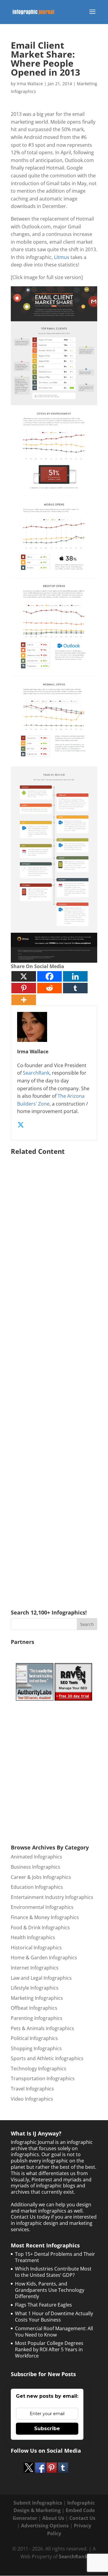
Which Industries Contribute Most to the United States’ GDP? (53, 2272)
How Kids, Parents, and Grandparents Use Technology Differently (50, 2290)
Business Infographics (36, 1867)
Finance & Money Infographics (45, 1917)
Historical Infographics (36, 1948)
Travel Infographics (32, 2089)
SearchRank (36, 1073)
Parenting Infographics (37, 2018)
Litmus (62, 257)
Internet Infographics (35, 1968)
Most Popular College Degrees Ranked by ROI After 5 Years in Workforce (49, 2349)
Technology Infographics (39, 2069)
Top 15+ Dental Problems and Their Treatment (55, 2257)
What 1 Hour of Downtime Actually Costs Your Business (54, 2317)
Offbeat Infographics (34, 2008)
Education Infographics (37, 1887)
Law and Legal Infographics (41, 1978)
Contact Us (82, 2518)
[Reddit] (49, 988)
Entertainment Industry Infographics (52, 1897)
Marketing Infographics (37, 1998)
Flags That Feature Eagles (43, 2305)
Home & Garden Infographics (44, 1958)
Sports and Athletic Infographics (47, 2058)
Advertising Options (45, 2526)
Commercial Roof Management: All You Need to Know (54, 2332)
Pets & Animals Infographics (42, 2028)
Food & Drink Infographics (40, 1927)
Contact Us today (30, 2217)
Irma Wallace (30, 84)
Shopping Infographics (36, 2048)
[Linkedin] (75, 976)
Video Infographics (32, 2099)
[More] (24, 1000)
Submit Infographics (38, 2503)
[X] (24, 976)
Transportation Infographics (43, 2078)
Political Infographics (34, 2038)
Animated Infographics (36, 1857)
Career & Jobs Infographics (41, 1877)
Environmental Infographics (42, 1907)
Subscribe (47, 2429)
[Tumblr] (75, 988)
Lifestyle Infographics (35, 1988)
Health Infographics (33, 1937)
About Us (53, 2518)
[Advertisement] (54, 1374)
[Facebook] (49, 976)
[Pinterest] (24, 988)
